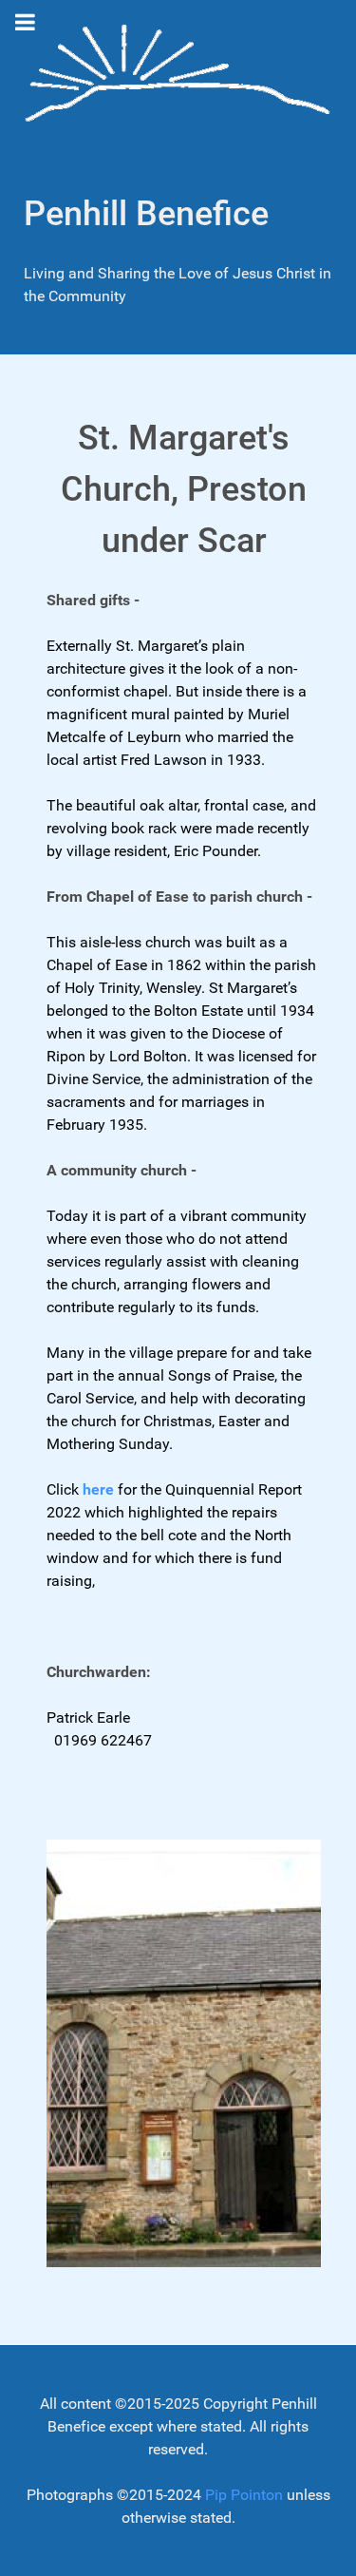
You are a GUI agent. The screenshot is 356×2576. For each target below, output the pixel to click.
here (98, 1489)
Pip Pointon (244, 2495)
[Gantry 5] (178, 76)
